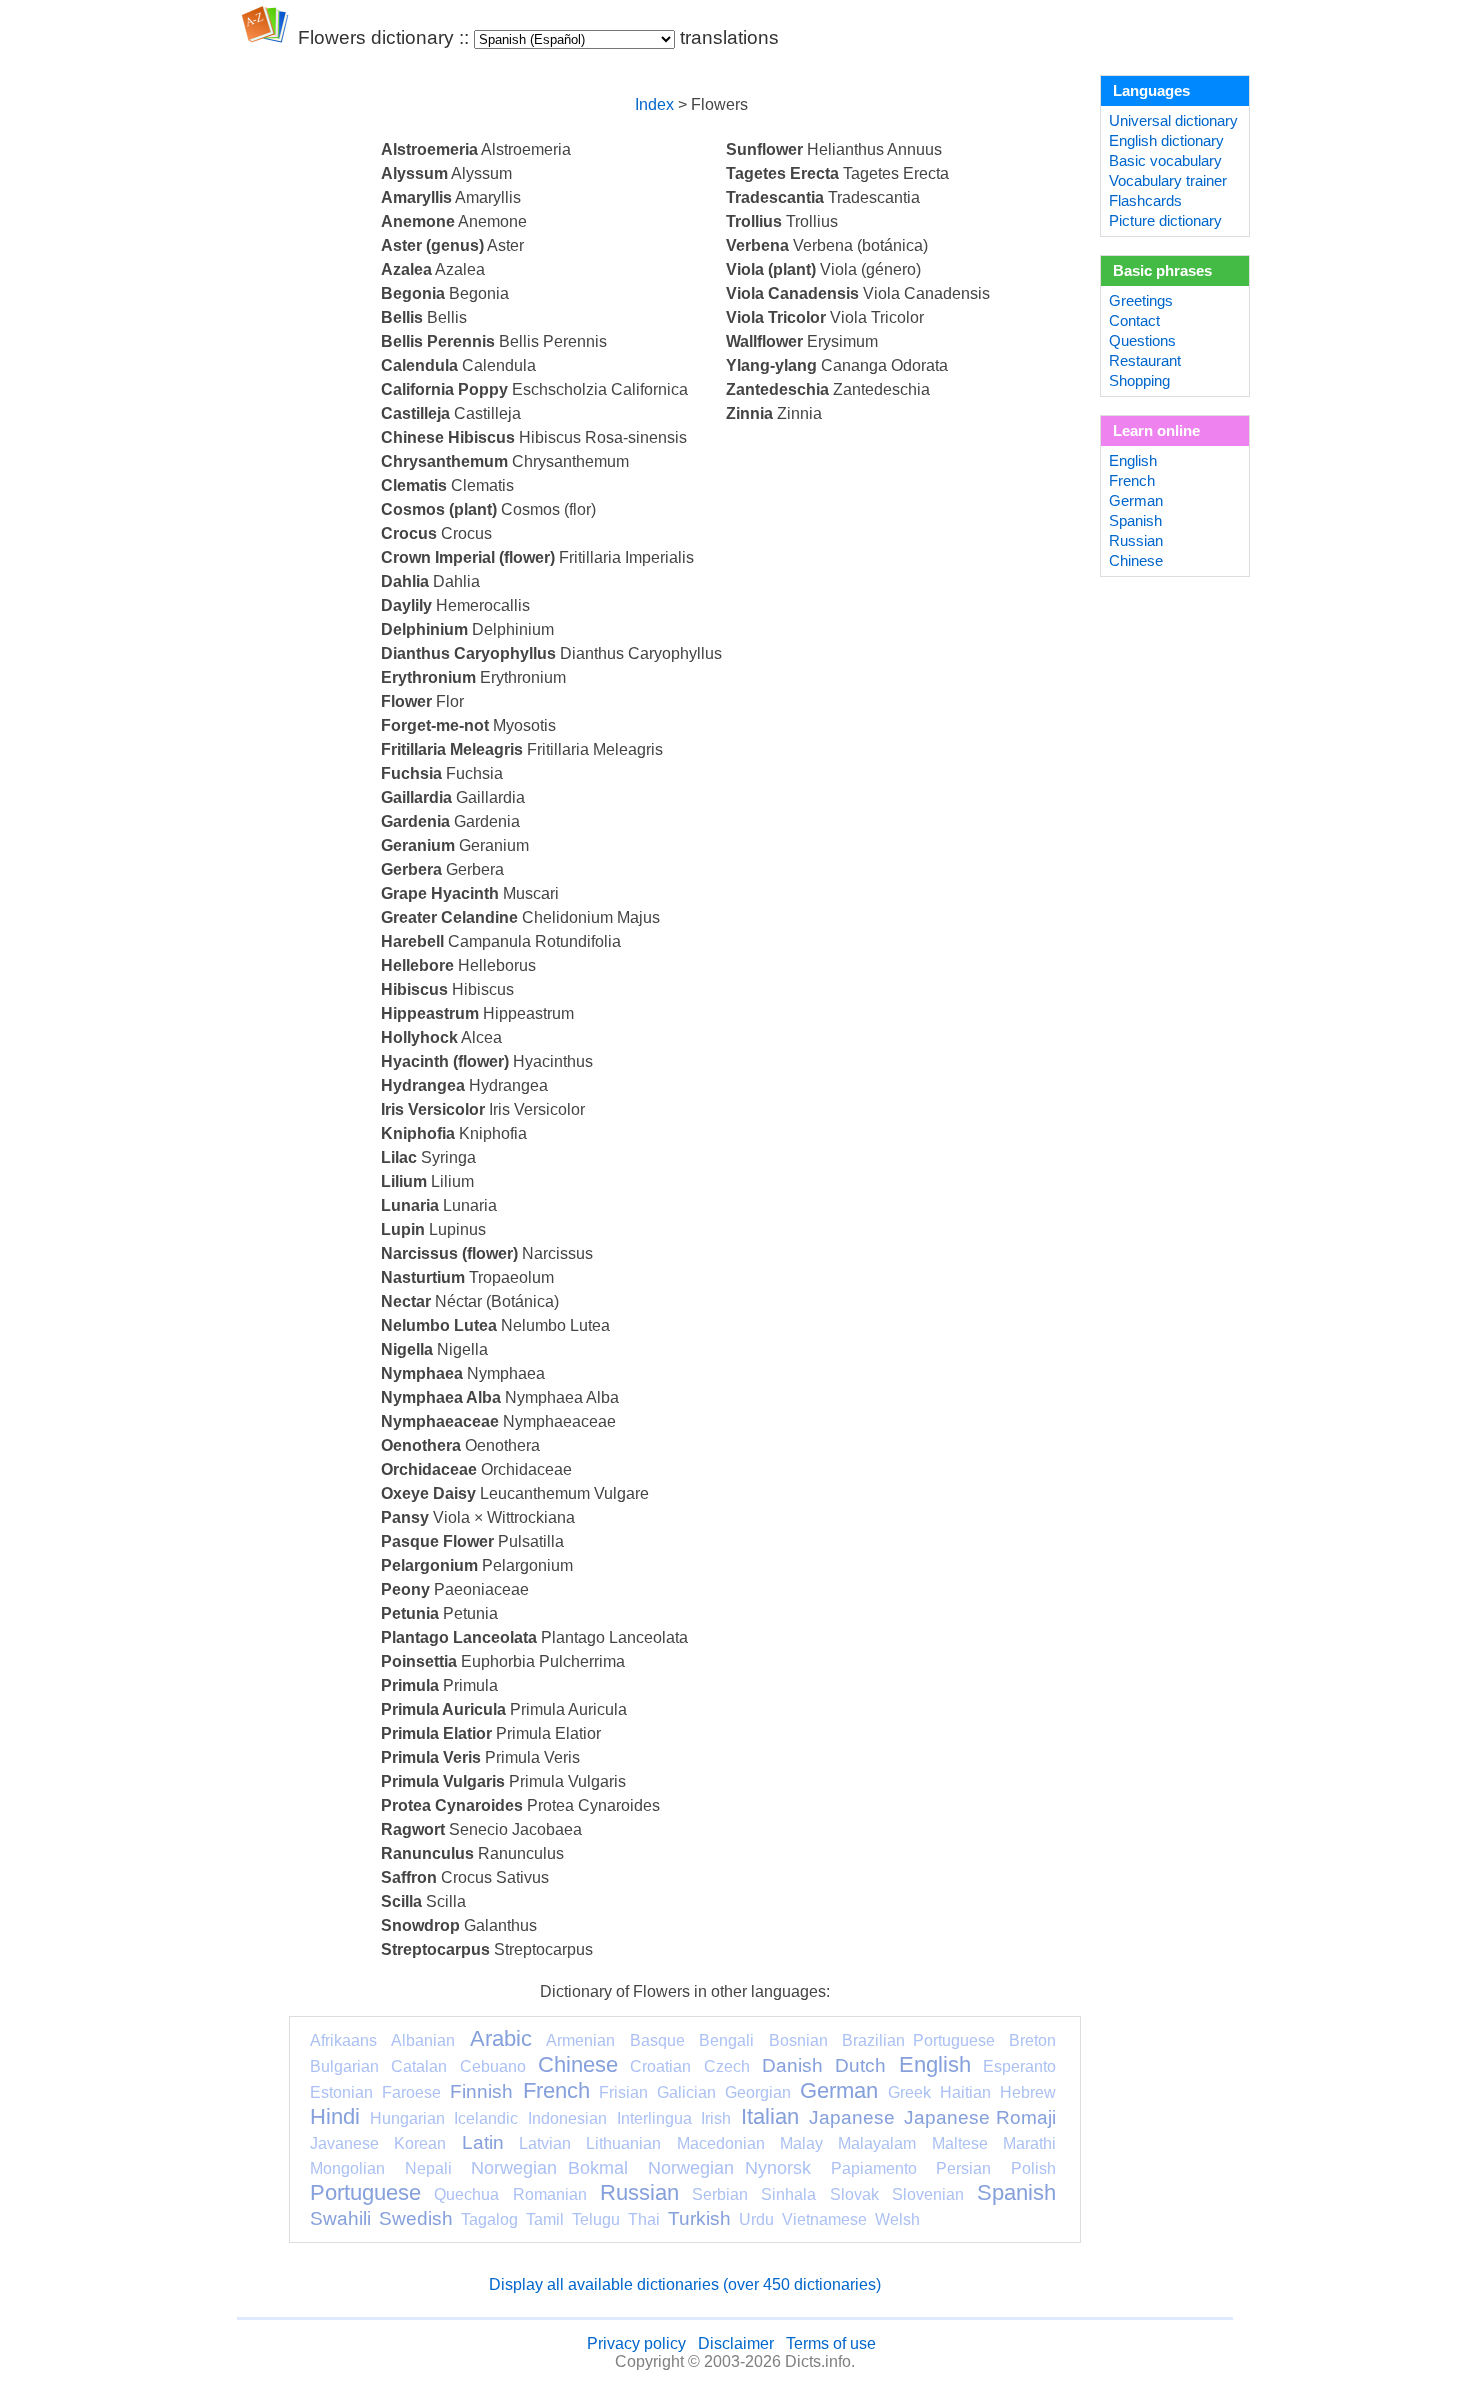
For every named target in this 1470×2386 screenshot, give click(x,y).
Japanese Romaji (980, 2117)
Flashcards (1145, 201)
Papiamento (874, 2168)
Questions (1142, 341)
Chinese (578, 2064)
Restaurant (1145, 361)
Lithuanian (623, 2143)
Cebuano (493, 2066)
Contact (1134, 321)
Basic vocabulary (1165, 161)
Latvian (545, 2143)
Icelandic (486, 2118)
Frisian (623, 2092)
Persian (963, 2168)
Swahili (340, 2218)
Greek (909, 2092)
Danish (792, 2065)
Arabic (501, 2038)
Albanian (423, 2040)
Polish (1033, 2168)
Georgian (758, 2092)
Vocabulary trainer (1168, 181)
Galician (686, 2092)
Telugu (596, 2219)
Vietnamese (824, 2219)
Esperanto (1019, 2066)
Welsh (897, 2219)
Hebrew (1028, 2092)
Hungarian (407, 2118)
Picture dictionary (1165, 221)
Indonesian (567, 2118)
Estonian (341, 2092)
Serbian (720, 2194)
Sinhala (788, 2194)
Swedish (416, 2218)
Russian (639, 2192)
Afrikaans (343, 2040)
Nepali (428, 2168)
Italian (770, 2116)
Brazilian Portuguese (918, 2040)
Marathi (1029, 2143)
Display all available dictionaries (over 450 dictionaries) (685, 2284)
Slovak (854, 2194)
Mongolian (347, 2168)
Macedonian (721, 2143)
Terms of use (831, 2343)
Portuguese (365, 2192)
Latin (483, 2142)
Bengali (726, 2040)
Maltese (960, 2143)
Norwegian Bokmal (549, 2168)
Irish (716, 2118)
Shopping (1139, 381)
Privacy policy (636, 2343)
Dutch (860, 2065)
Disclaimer (736, 2343)
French (556, 2090)
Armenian (580, 2040)
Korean (420, 2143)
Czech (727, 2066)
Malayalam (877, 2143)
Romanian (550, 2194)
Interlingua (654, 2118)
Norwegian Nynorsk (729, 2168)
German (839, 2090)
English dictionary (1166, 141)
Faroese (411, 2092)
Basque (657, 2040)
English (935, 2064)
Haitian (965, 2092)
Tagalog (489, 2219)
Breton (1032, 2040)
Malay (801, 2143)
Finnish (481, 2091)
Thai (644, 2219)
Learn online (1156, 431)
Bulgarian (344, 2066)
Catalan (419, 2066)
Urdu (756, 2219)
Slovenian (928, 2194)
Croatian (660, 2066)
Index (654, 104)
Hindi (335, 2116)
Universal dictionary (1173, 121)
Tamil (545, 2219)
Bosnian (798, 2040)
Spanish (1016, 2192)
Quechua (466, 2194)
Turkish (699, 2218)
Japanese (852, 2117)
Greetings (1141, 301)
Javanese (344, 2143)
